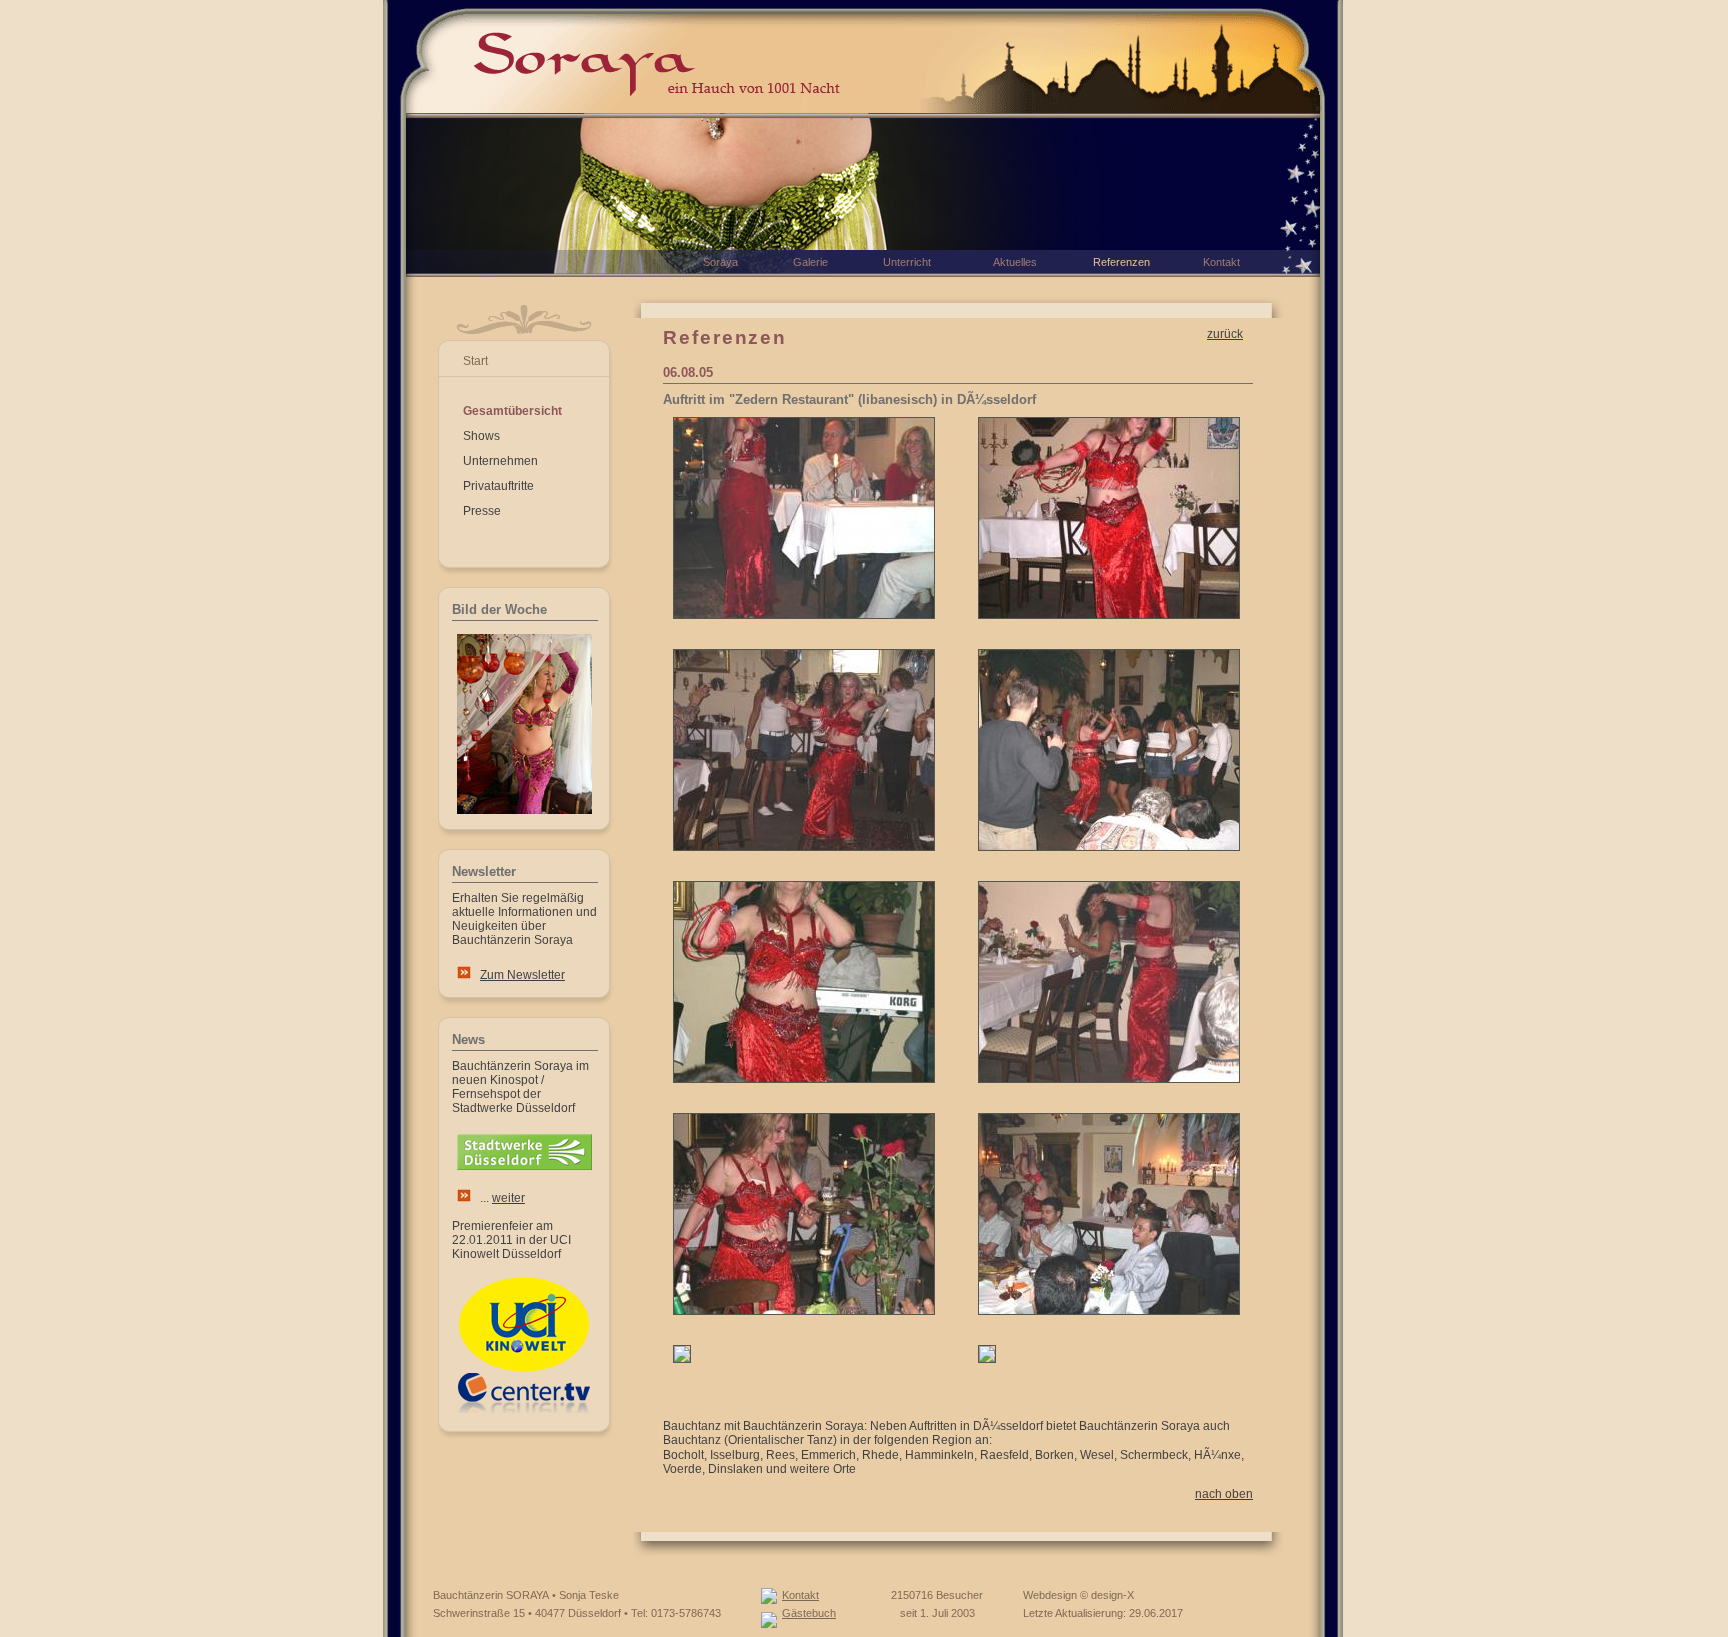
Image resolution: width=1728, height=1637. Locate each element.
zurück (1225, 334)
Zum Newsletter (522, 975)
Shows (481, 436)
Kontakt (800, 1595)
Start (475, 361)
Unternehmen (500, 461)
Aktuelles (1015, 262)
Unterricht (907, 262)
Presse (482, 511)
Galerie (810, 262)
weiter (508, 1198)
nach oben (1224, 1494)
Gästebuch (809, 1613)
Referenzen (1121, 262)
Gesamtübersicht (512, 411)
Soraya (720, 262)
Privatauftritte (498, 486)
